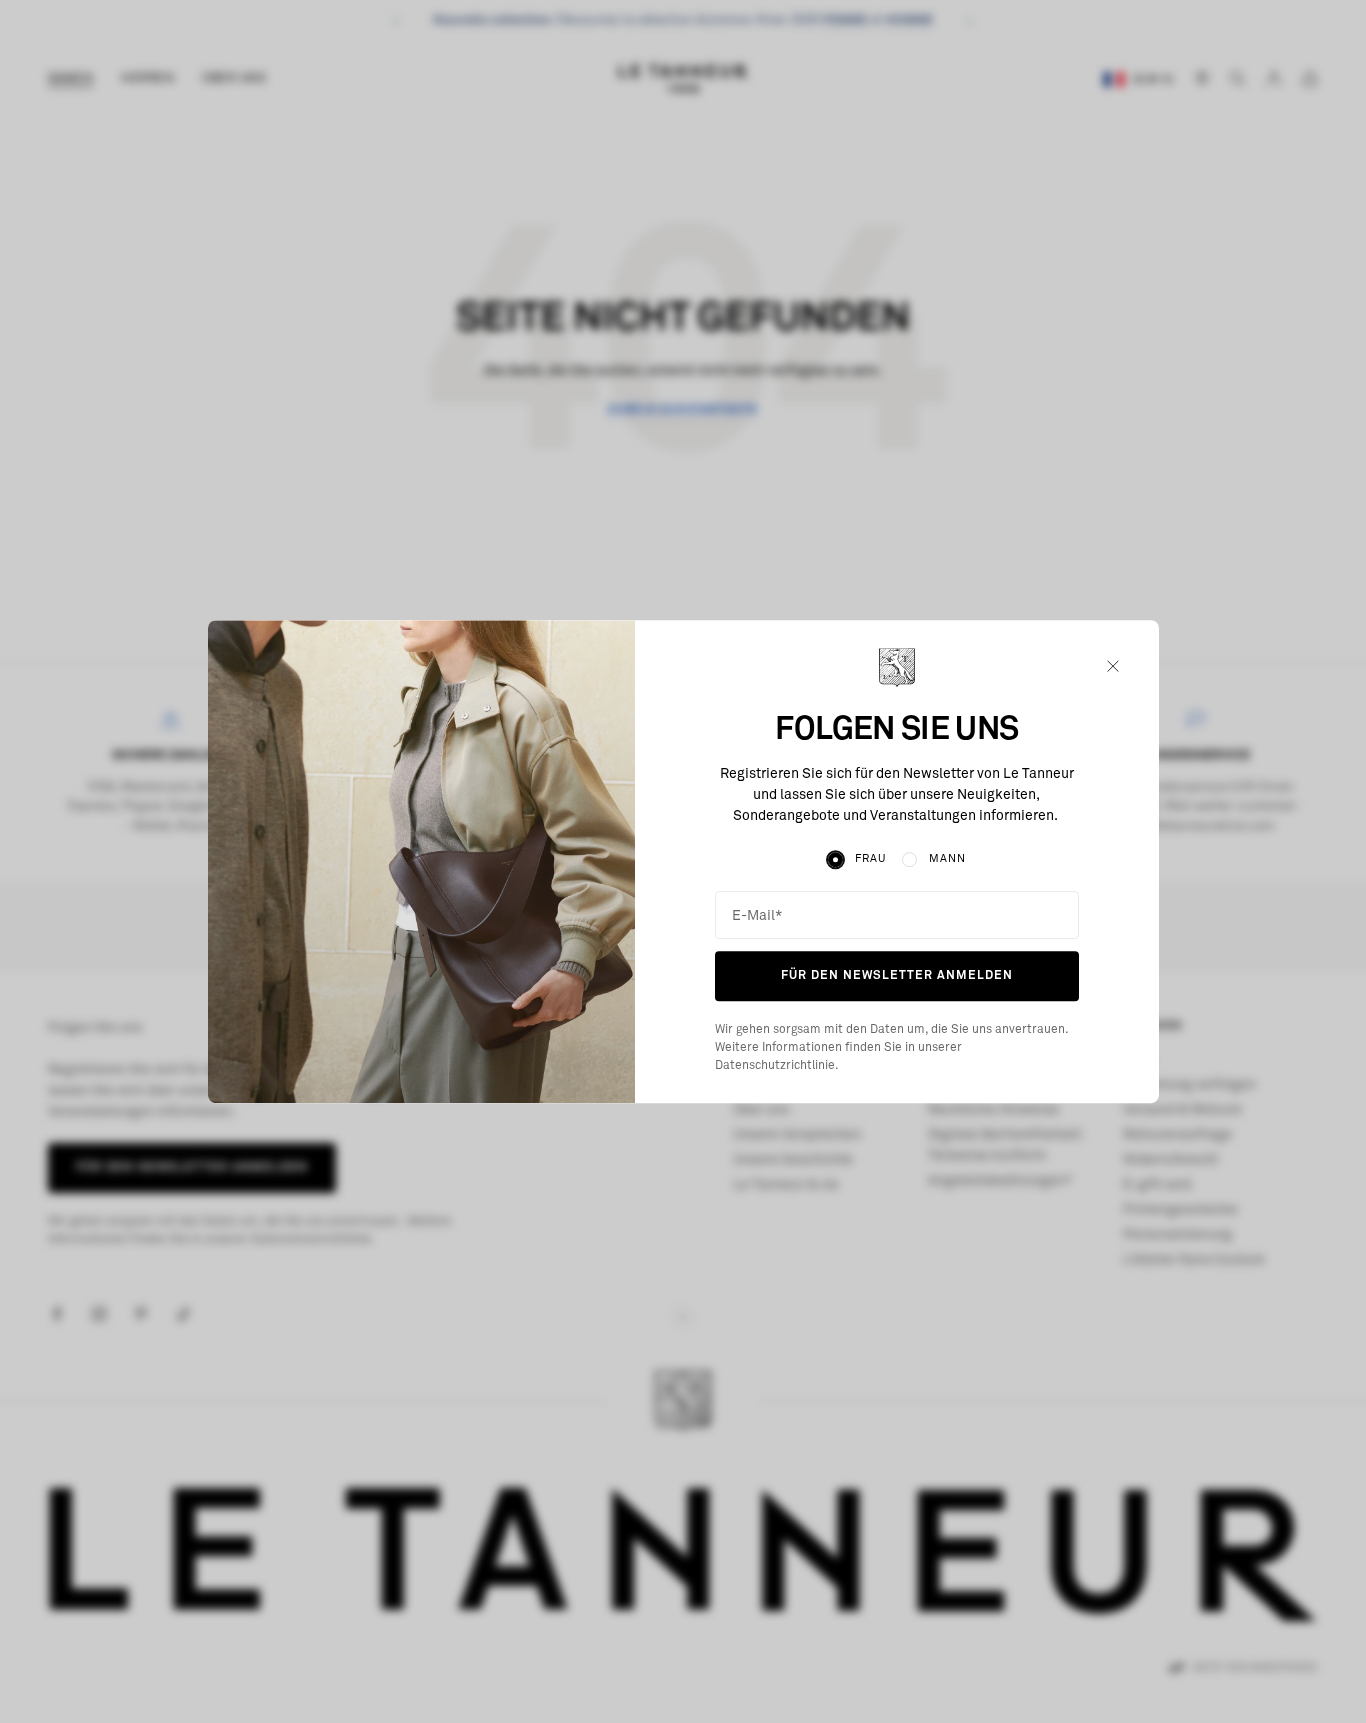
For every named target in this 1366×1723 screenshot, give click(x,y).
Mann (947, 859)
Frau (870, 859)
